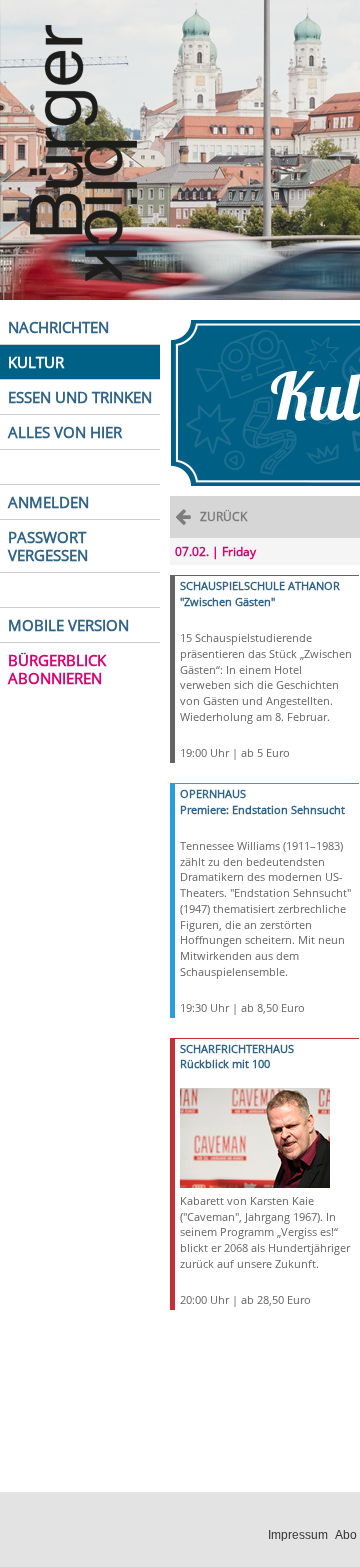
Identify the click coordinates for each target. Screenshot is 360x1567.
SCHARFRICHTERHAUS (237, 1048)
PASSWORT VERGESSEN (48, 546)
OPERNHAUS (213, 793)
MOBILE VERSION (68, 625)
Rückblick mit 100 (225, 1063)
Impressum (298, 1535)
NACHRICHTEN (58, 327)
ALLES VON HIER (65, 432)
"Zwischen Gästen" (227, 601)
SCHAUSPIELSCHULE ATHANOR (260, 585)
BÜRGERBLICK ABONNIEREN (57, 669)
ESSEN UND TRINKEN (80, 397)
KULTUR (36, 362)
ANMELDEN (48, 502)
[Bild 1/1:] (255, 1136)
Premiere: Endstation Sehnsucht (262, 809)
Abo (346, 1535)
